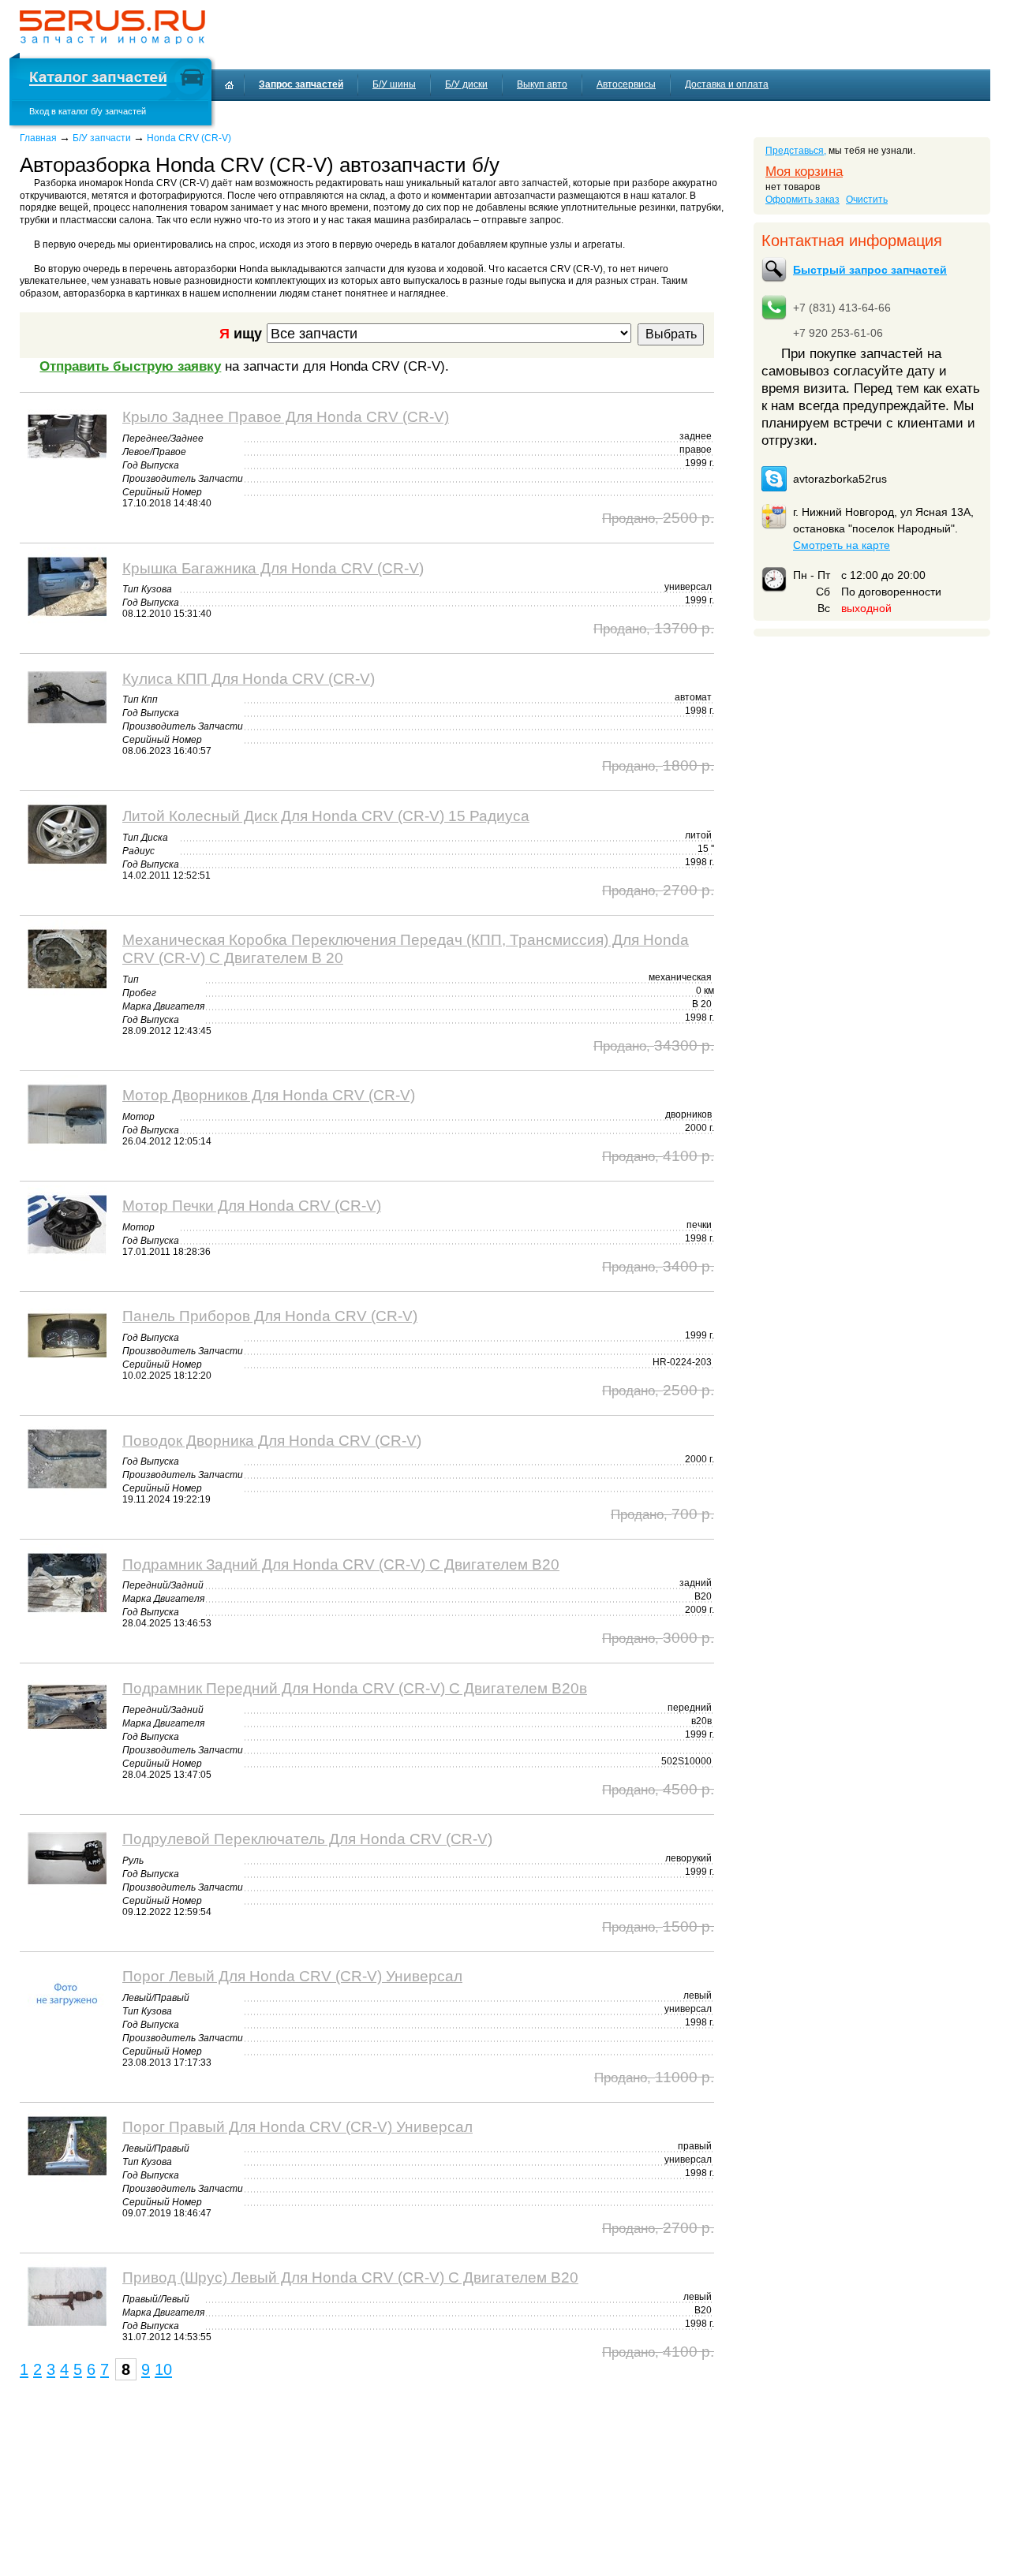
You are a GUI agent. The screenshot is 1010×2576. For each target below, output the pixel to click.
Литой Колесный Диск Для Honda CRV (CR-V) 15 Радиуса (326, 816)
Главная (38, 138)
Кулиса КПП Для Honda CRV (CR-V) (249, 678)
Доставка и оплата (727, 84)
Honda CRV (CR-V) (189, 138)
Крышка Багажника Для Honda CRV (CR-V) (273, 568)
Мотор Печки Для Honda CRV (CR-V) (252, 1205)
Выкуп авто (542, 84)
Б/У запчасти (102, 138)
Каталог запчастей (98, 79)
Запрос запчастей (301, 84)
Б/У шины (394, 84)
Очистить (867, 200)
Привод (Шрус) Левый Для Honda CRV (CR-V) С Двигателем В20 (350, 2277)
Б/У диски (466, 84)
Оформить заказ (802, 200)
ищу (241, 333)
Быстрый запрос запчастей (870, 270)
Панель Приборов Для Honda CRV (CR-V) (270, 1316)
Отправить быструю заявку (130, 366)
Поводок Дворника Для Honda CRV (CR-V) (272, 1440)
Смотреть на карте (842, 545)
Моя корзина (804, 172)
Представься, (796, 151)
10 (163, 2369)
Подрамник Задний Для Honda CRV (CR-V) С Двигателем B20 (341, 1564)
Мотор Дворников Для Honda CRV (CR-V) (269, 1095)
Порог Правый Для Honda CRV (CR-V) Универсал (297, 2126)
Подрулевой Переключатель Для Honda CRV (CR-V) (307, 1839)
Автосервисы (626, 84)
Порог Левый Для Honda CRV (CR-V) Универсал (292, 1976)
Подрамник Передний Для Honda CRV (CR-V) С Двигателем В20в (355, 1688)
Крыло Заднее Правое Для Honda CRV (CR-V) (286, 416)
